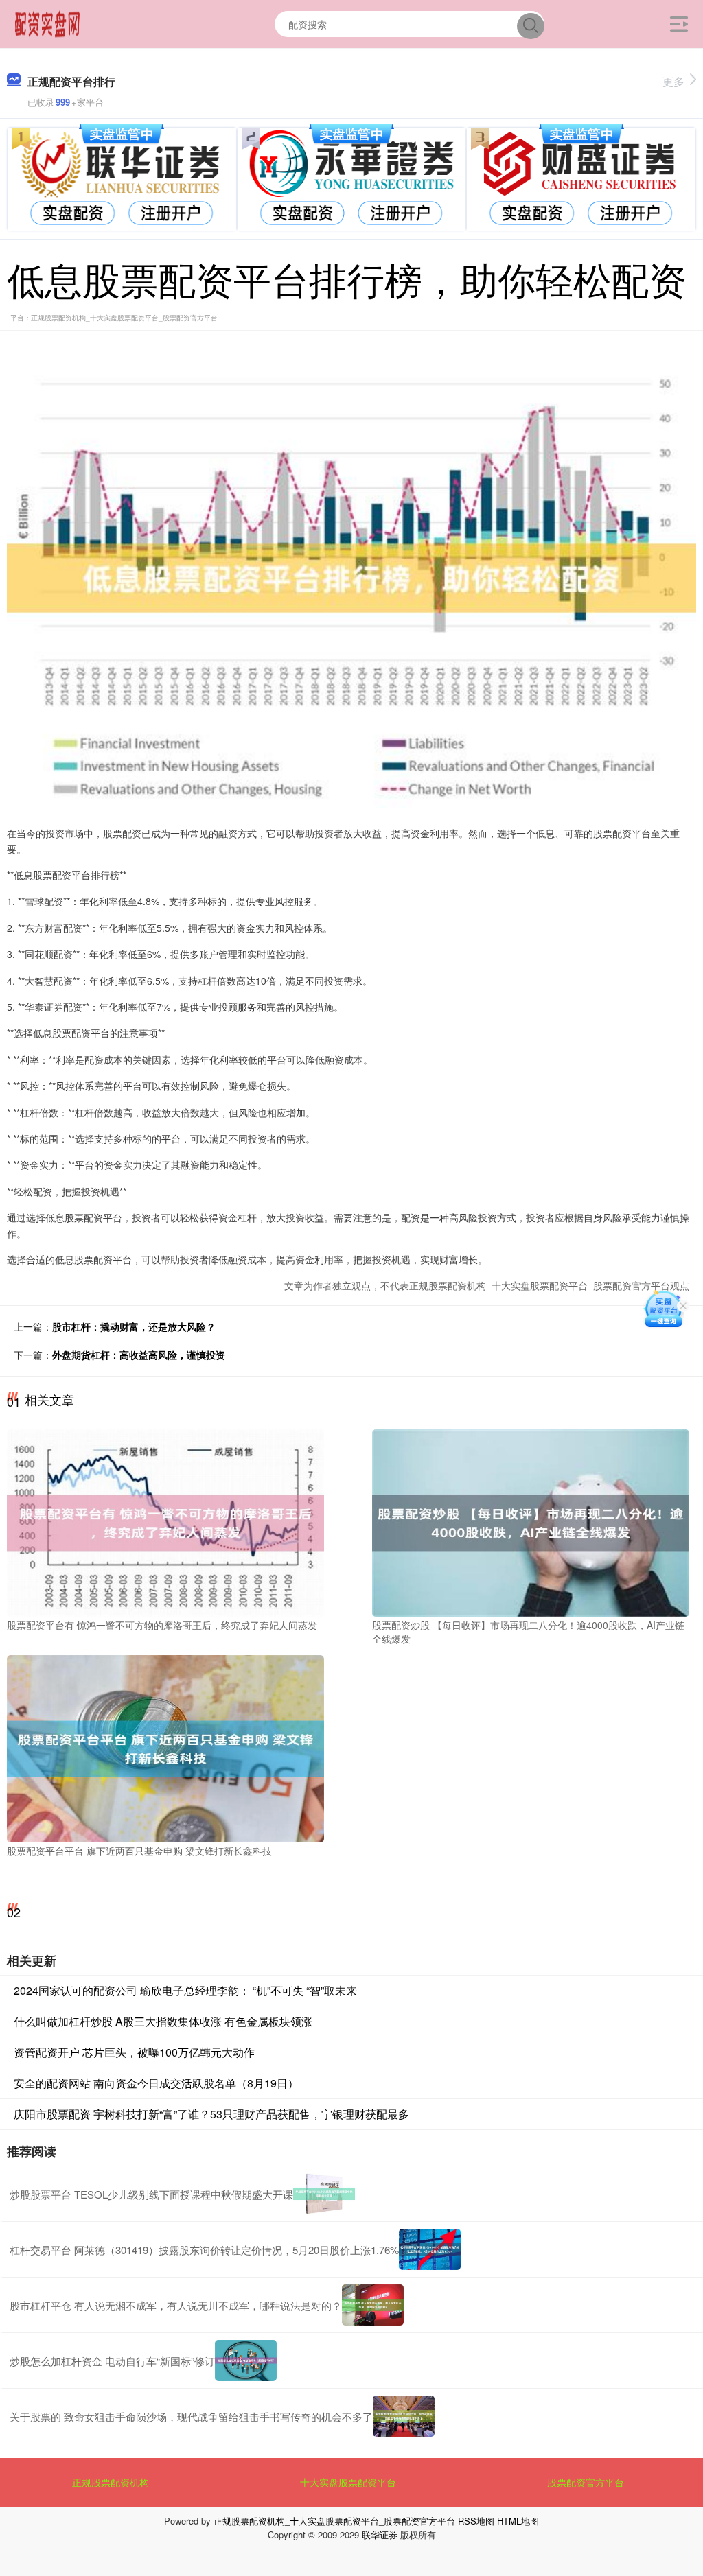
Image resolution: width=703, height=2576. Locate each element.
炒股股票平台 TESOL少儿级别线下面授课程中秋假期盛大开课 (151, 2194)
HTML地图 (518, 2521)
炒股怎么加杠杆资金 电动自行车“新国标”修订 (112, 2361)
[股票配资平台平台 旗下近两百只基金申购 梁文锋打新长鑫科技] (165, 1747)
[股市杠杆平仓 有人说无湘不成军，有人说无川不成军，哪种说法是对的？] (373, 2305)
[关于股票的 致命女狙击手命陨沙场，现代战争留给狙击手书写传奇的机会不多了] (404, 2416)
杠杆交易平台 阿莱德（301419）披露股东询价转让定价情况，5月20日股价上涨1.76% (204, 2250)
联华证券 (380, 2534)
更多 (673, 81)
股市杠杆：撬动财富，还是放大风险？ (134, 1326)
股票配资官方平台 (586, 2482)
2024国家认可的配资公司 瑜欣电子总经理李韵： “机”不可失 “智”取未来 (185, 1990)
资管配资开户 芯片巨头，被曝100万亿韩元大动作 (134, 2052)
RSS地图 (476, 2521)
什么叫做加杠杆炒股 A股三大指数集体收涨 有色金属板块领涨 (163, 2021)
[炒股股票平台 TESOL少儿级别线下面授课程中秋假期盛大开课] (324, 2194)
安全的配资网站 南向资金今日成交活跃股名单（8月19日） (156, 2083)
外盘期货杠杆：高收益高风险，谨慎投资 (139, 1355)
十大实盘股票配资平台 (348, 2482)
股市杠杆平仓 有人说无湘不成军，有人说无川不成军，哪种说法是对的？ (176, 2305)
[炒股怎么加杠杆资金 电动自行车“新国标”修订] (246, 2361)
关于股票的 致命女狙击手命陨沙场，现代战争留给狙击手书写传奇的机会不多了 (191, 2416)
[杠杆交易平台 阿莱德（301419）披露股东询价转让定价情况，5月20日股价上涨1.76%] (430, 2249)
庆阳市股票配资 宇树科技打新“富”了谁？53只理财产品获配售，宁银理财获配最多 (211, 2114)
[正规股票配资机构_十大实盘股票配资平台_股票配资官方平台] (48, 23)
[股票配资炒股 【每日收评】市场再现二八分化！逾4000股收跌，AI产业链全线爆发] (531, 1522)
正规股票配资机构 (111, 2482)
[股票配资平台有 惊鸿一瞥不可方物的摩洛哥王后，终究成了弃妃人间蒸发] (165, 1522)
